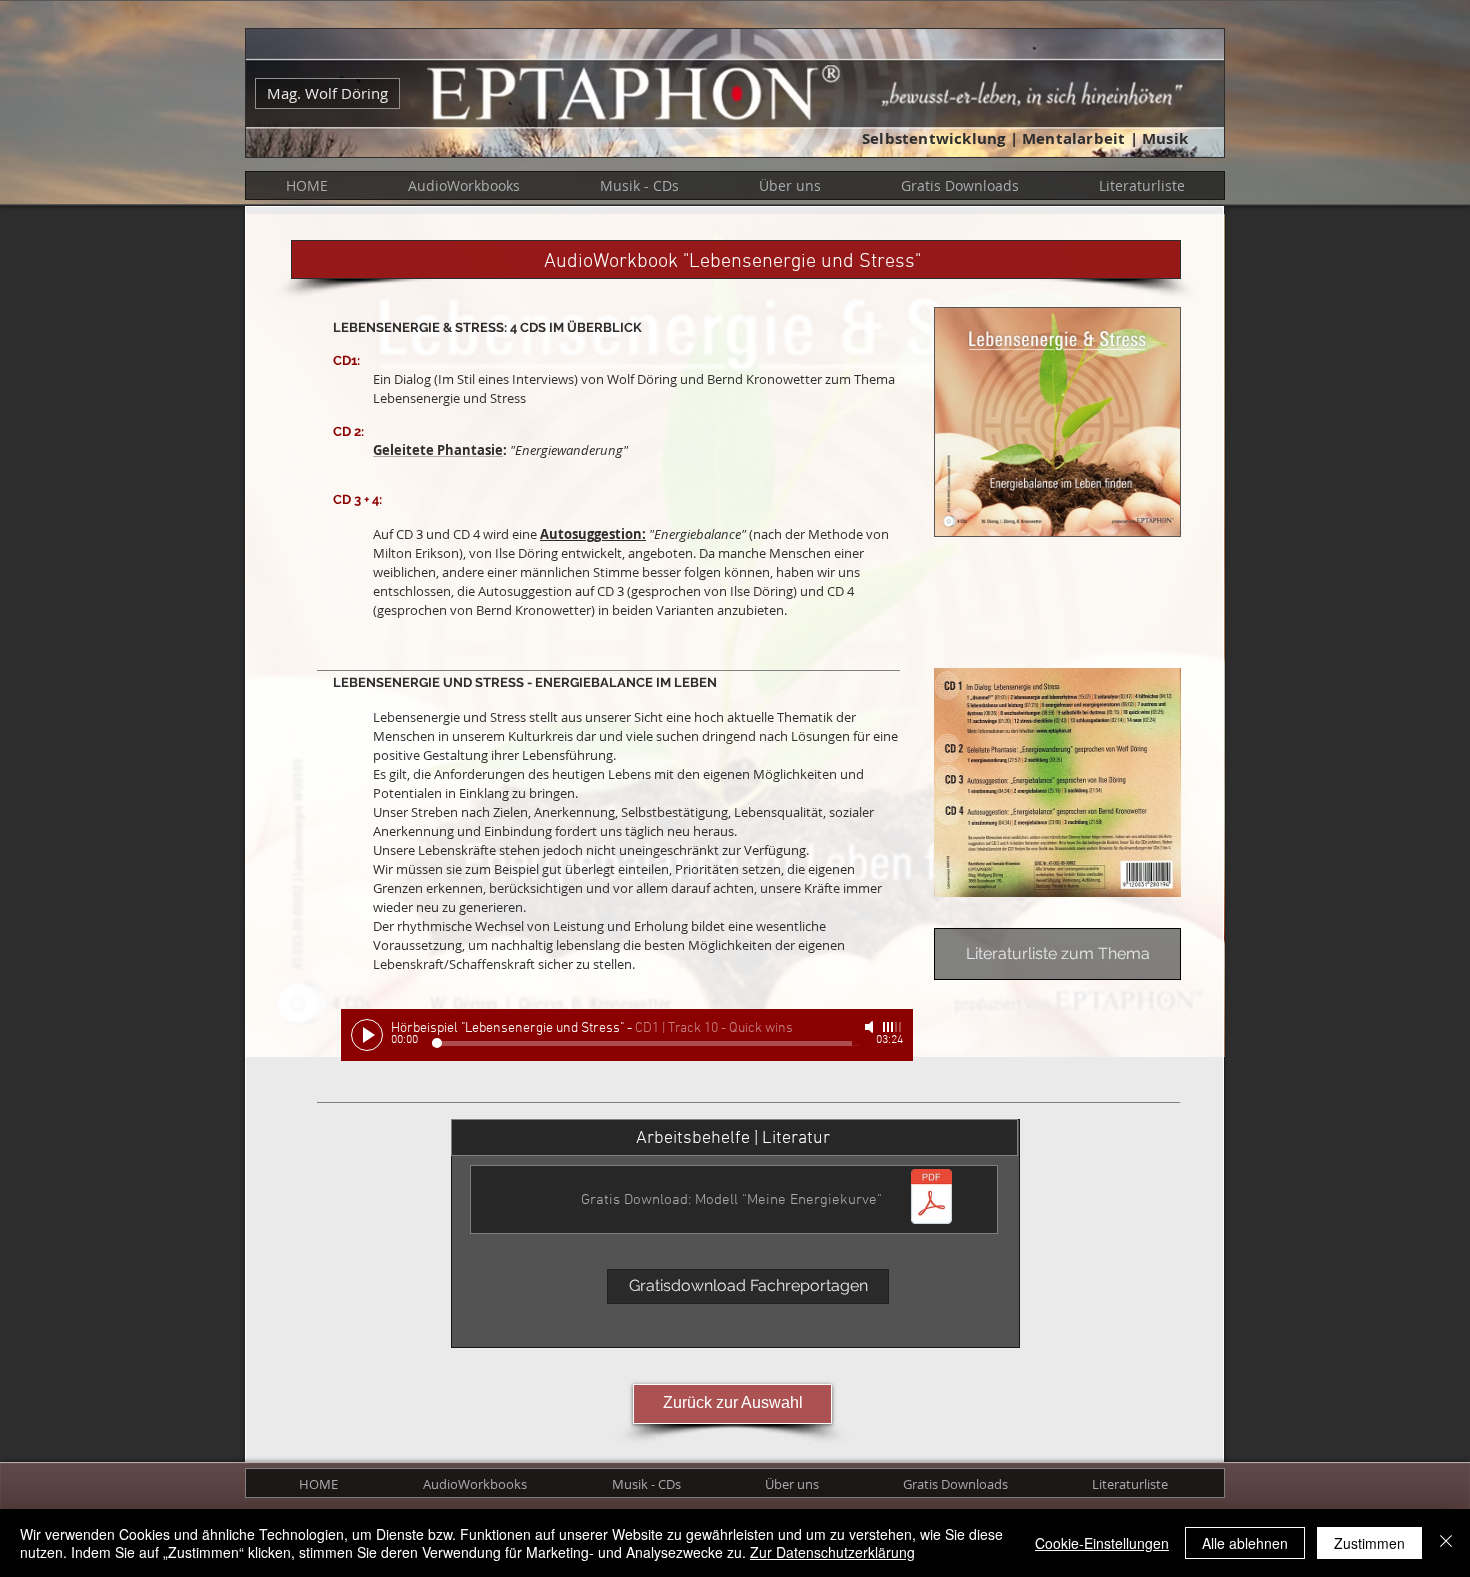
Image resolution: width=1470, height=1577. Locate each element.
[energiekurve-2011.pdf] (931, 1199)
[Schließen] (1446, 1543)
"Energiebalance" (696, 534)
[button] (464, 185)
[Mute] (871, 1027)
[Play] (367, 1035)
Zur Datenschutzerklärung (832, 1552)
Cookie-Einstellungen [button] (1102, 1543)
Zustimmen (1369, 1543)
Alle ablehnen (1245, 1543)
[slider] (893, 1027)
